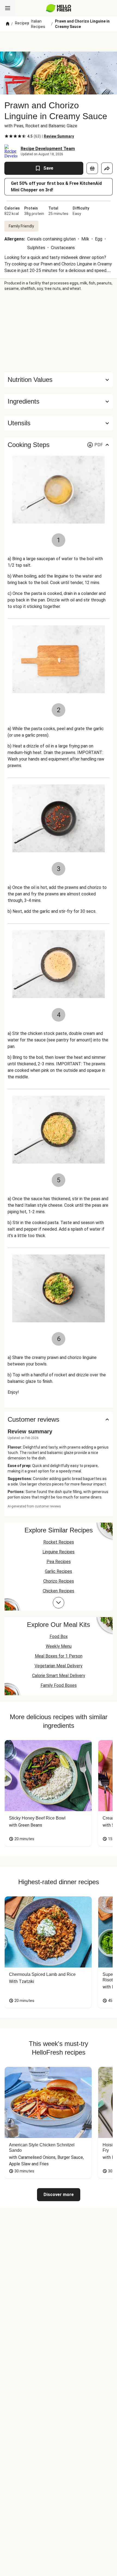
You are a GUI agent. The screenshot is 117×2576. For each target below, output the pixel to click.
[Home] (8, 24)
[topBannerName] (59, 42)
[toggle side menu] (8, 8)
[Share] (107, 168)
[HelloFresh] (59, 8)
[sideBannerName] (59, 332)
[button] (59, 401)
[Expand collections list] (59, 1603)
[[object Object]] (92, 168)
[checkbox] (7, 136)
